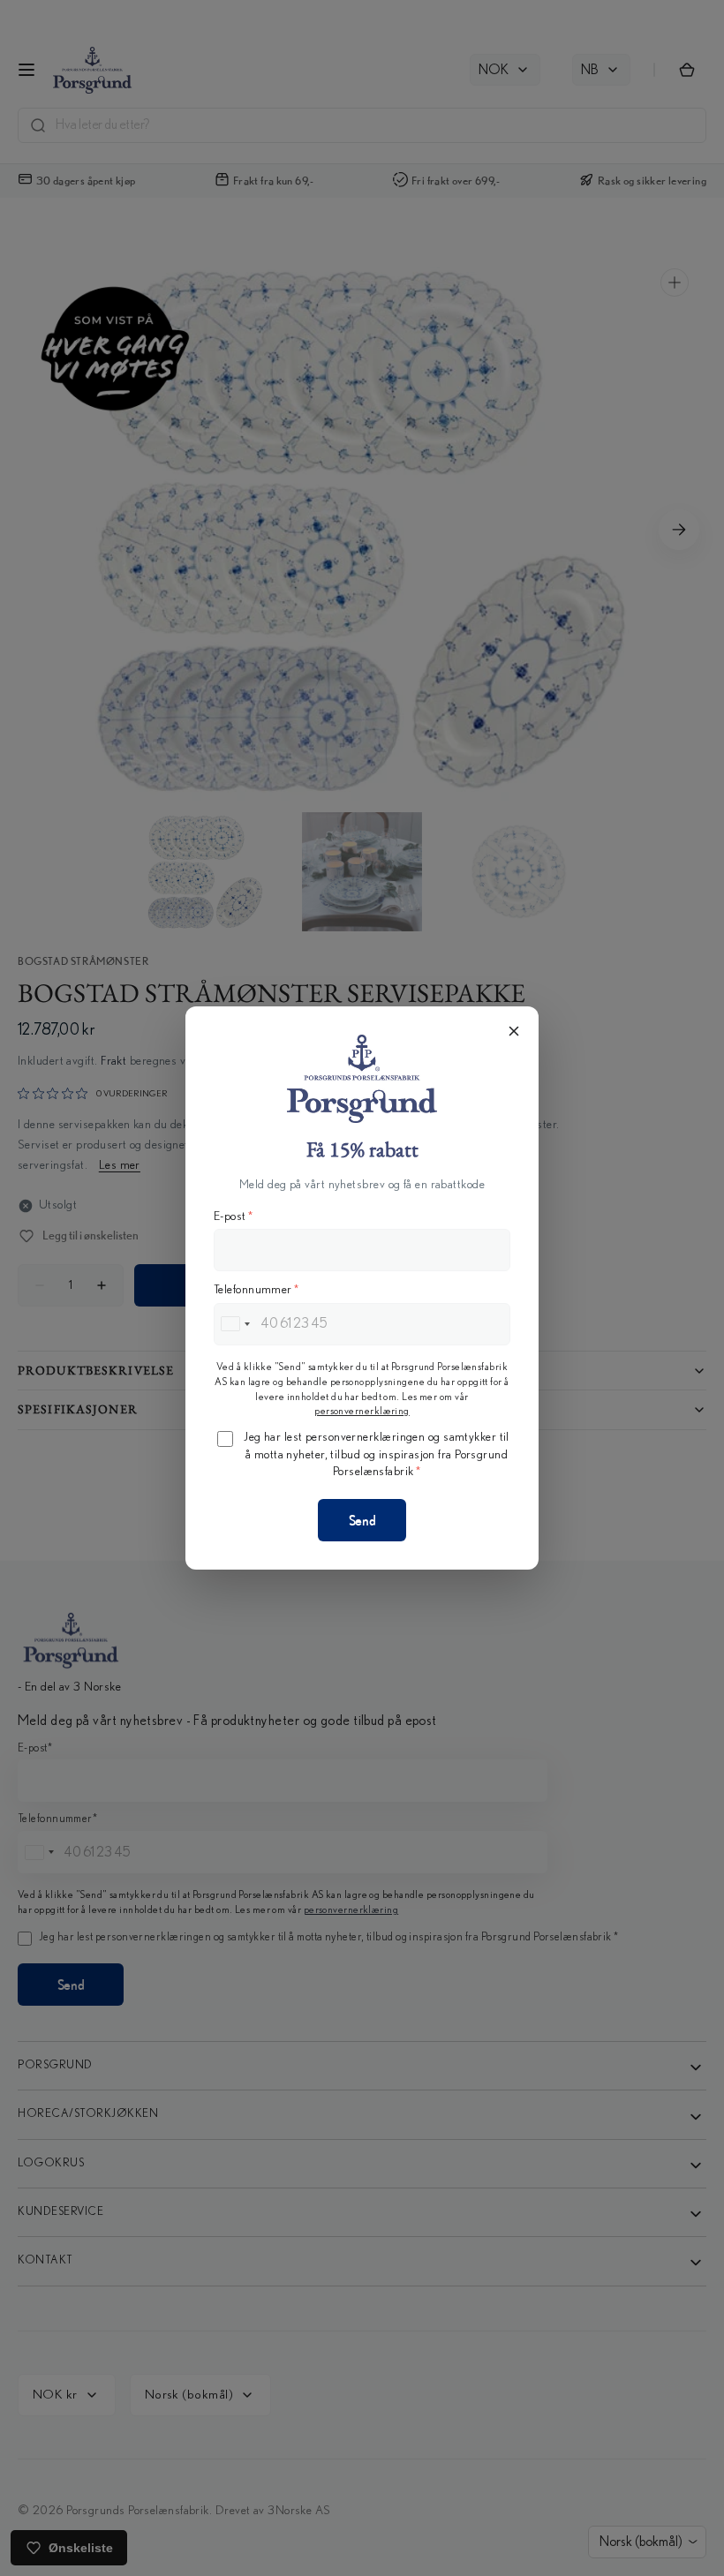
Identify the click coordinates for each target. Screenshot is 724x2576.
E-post (233, 1216)
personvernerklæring (362, 1411)
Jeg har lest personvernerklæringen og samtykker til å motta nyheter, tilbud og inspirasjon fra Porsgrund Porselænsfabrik (377, 1454)
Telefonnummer (256, 1290)
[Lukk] (514, 1031)
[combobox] (235, 1324)
